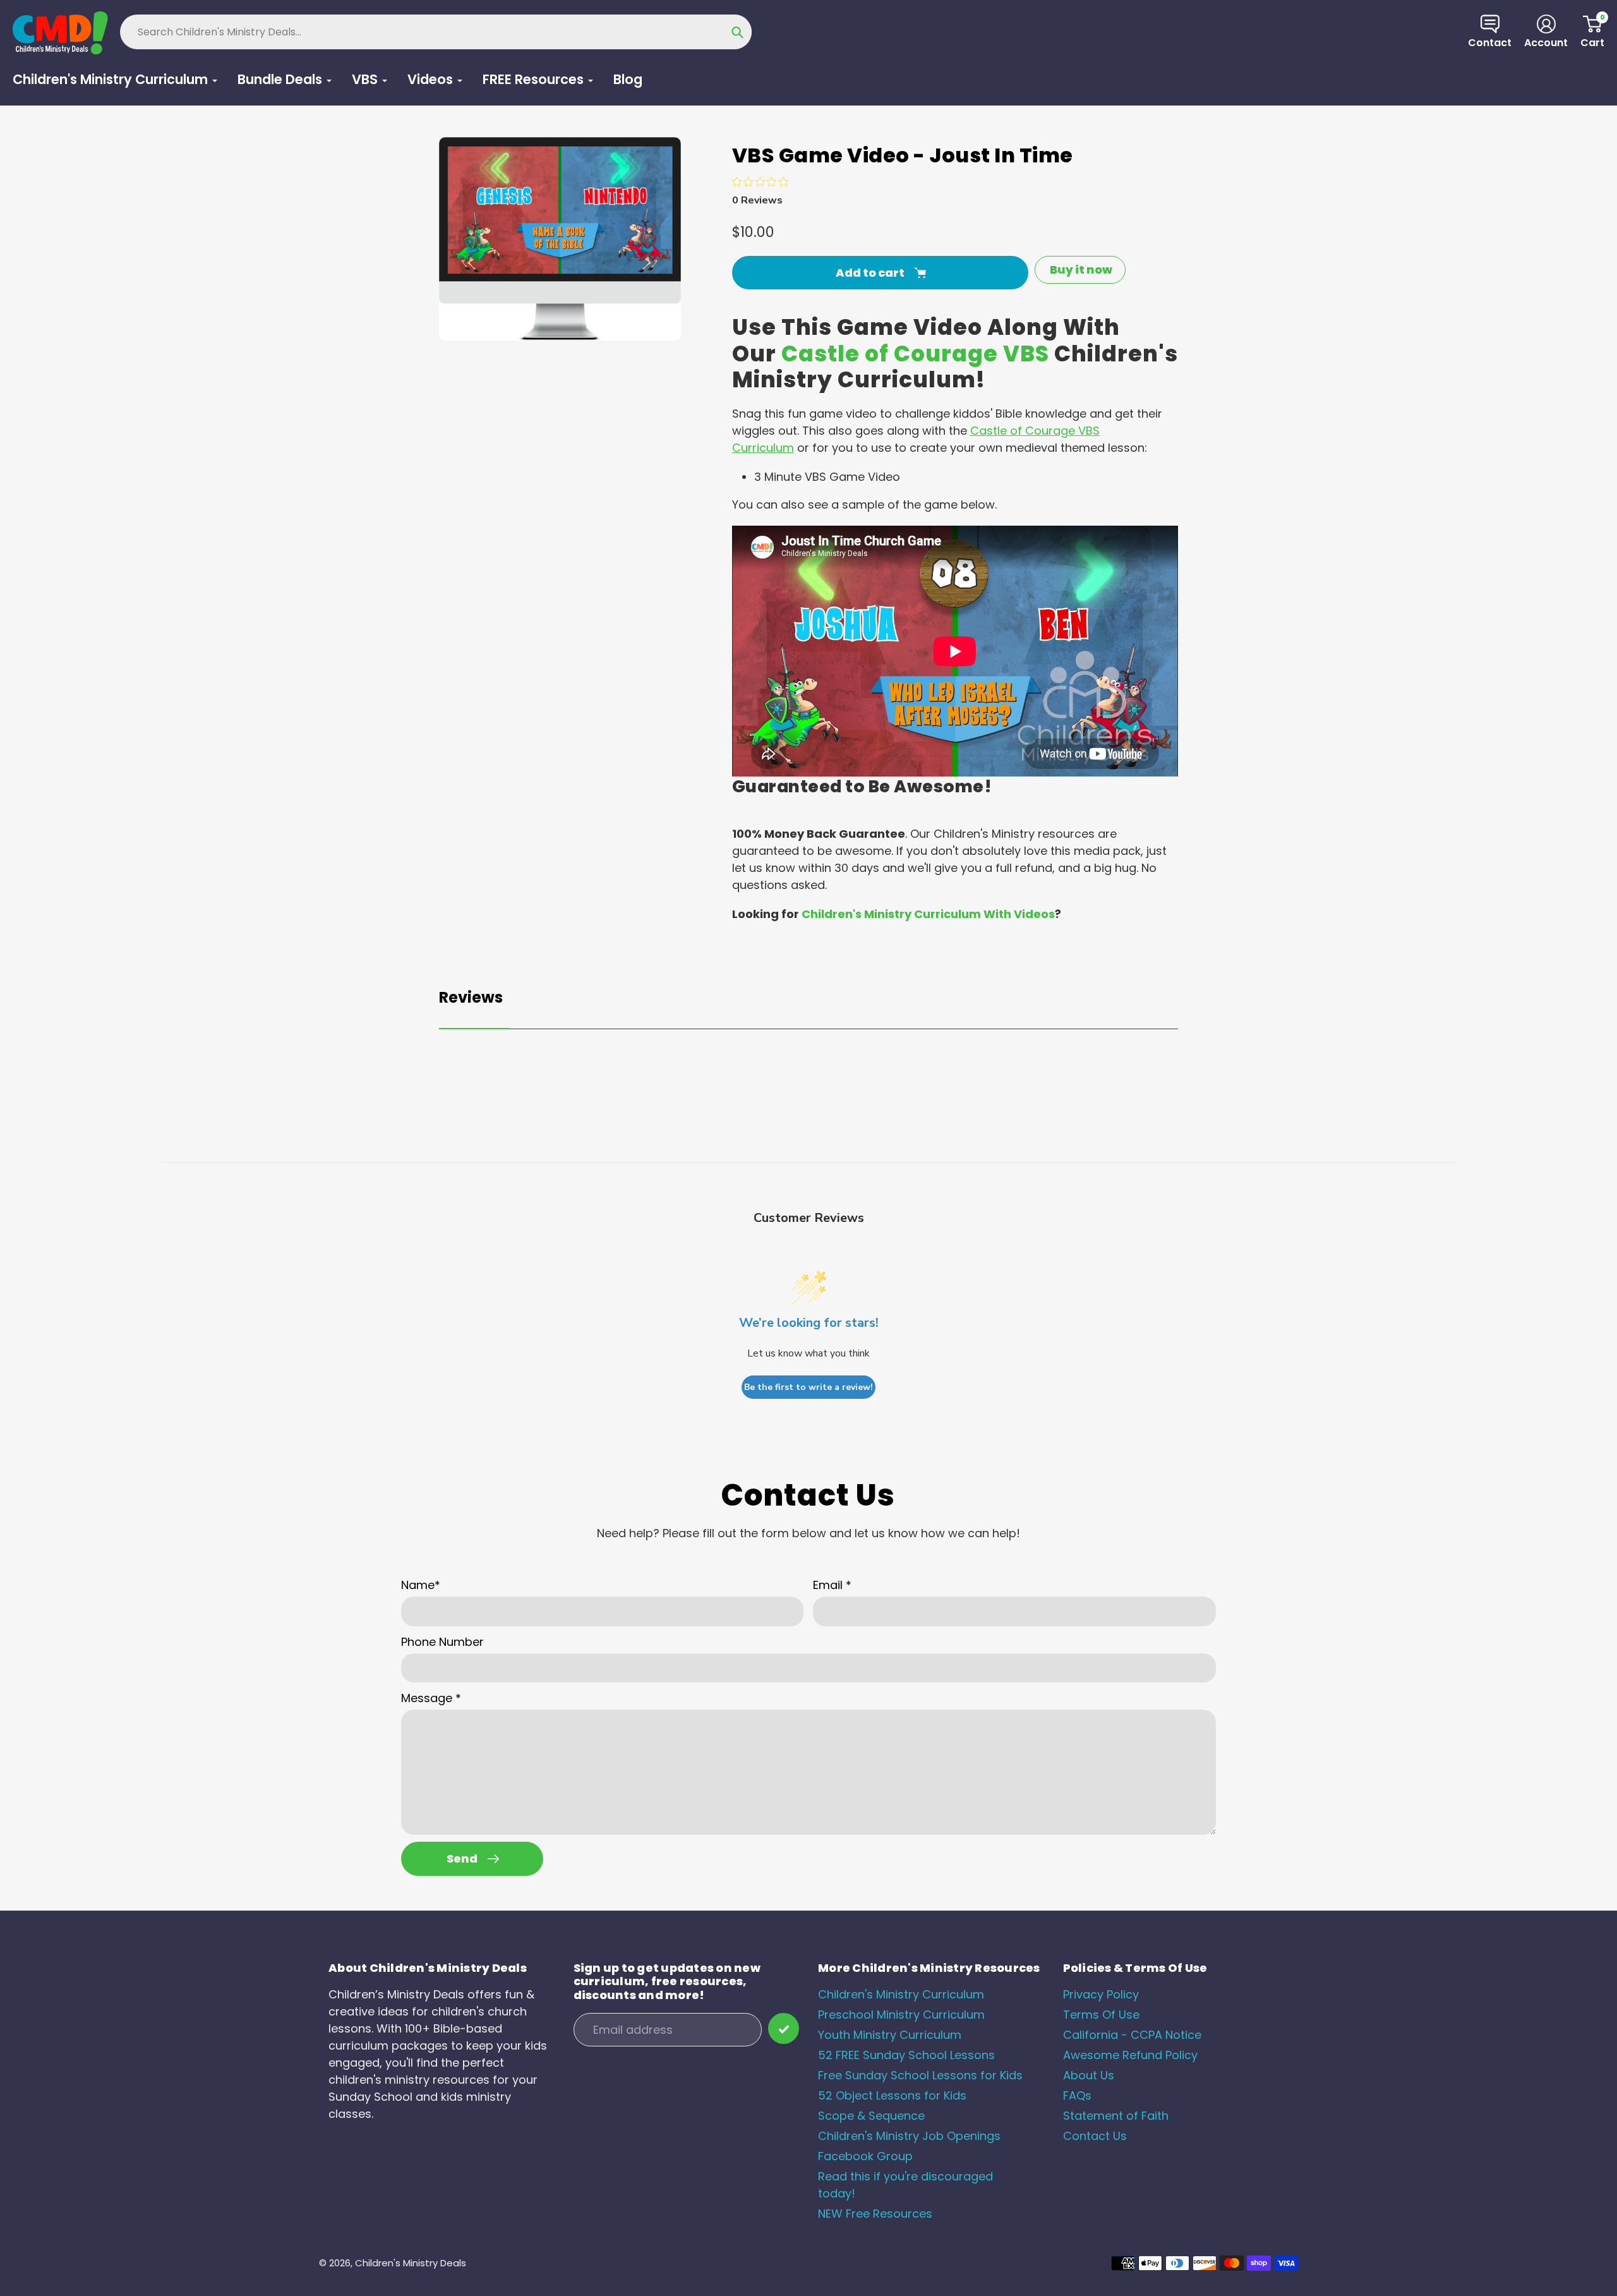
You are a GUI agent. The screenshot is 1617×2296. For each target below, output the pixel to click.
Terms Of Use (1101, 2015)
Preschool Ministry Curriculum (901, 2015)
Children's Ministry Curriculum (901, 1994)
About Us (1089, 2075)
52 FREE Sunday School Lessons (906, 2055)
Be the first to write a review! (808, 1387)
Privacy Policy (1101, 1994)
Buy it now (1081, 269)
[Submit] (784, 2028)
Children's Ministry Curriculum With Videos (928, 914)
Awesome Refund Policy (1130, 2055)
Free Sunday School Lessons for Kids (920, 2075)
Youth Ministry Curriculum (890, 2035)
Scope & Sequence (871, 2116)
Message (431, 1698)
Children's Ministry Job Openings (909, 2136)
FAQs (1077, 2095)
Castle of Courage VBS (915, 354)
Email (832, 1585)
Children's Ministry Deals (411, 2263)
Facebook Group (865, 2156)
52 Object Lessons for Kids (892, 2095)
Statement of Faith (1116, 2116)
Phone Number (442, 1642)
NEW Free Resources (875, 2214)
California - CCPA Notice (1132, 2035)
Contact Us (1095, 2136)
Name (421, 1585)
